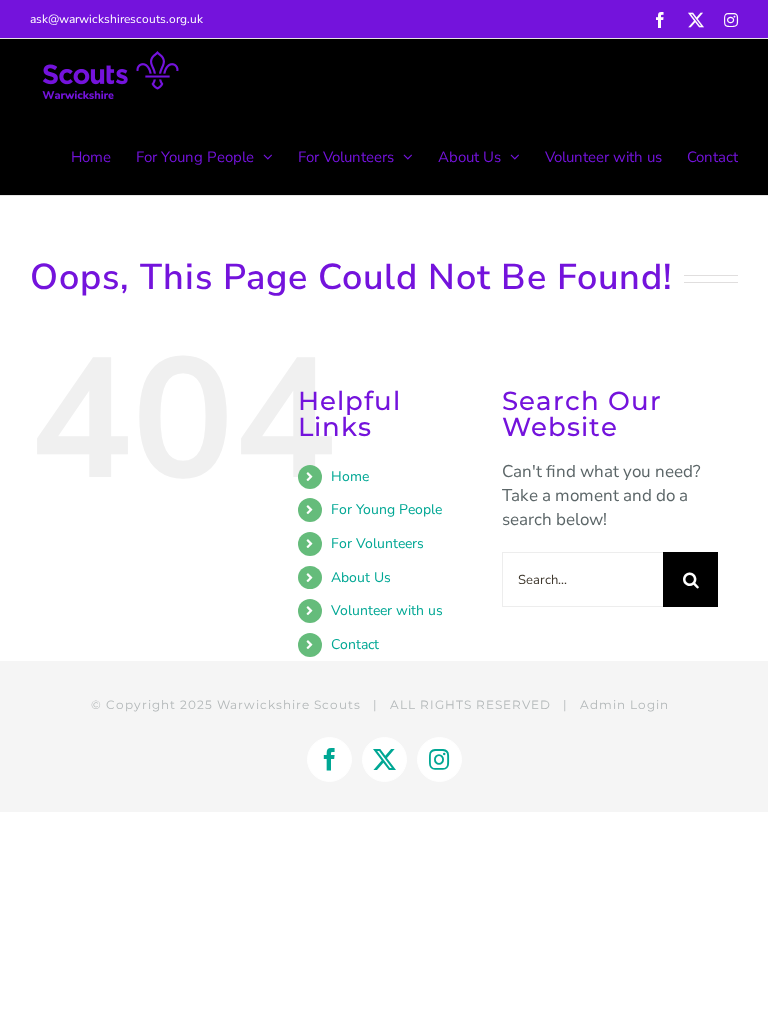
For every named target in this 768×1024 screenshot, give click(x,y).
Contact (355, 644)
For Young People (386, 509)
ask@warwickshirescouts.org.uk (116, 19)
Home (350, 476)
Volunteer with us (387, 610)
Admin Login (624, 704)
